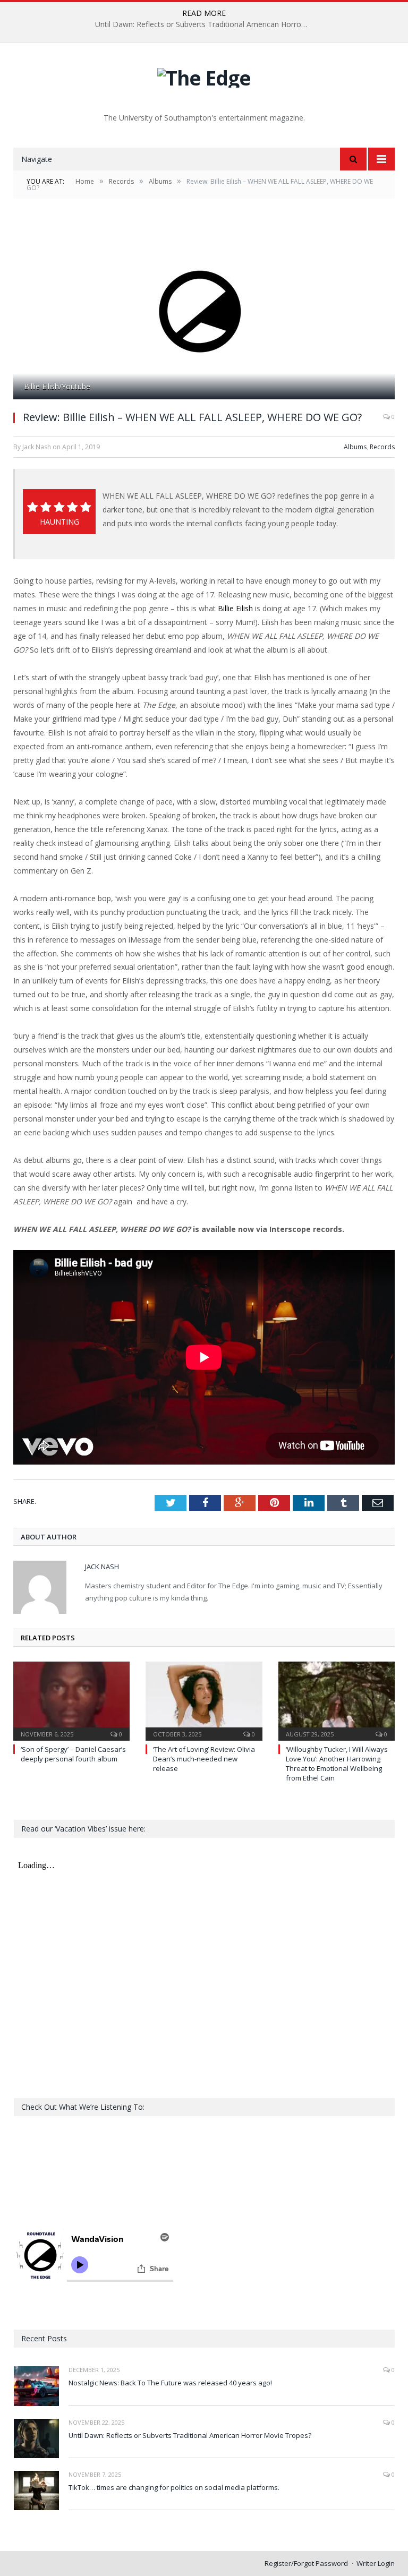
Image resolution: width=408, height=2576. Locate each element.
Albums (355, 447)
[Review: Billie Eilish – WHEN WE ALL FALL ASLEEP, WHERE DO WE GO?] (204, 311)
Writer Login (376, 2563)
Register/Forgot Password (306, 2563)
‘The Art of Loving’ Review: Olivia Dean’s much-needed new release (204, 1759)
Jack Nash (102, 1567)
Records (382, 447)
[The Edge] (204, 75)
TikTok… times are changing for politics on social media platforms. (174, 2487)
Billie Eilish (235, 608)
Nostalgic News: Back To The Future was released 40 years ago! (170, 2383)
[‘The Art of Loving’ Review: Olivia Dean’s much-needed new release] (204, 1700)
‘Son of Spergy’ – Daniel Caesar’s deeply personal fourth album (73, 1754)
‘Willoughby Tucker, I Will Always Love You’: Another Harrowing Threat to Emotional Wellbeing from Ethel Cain (337, 1764)
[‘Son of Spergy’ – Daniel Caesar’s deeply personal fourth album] (71, 1700)
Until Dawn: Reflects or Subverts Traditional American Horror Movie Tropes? (204, 24)
